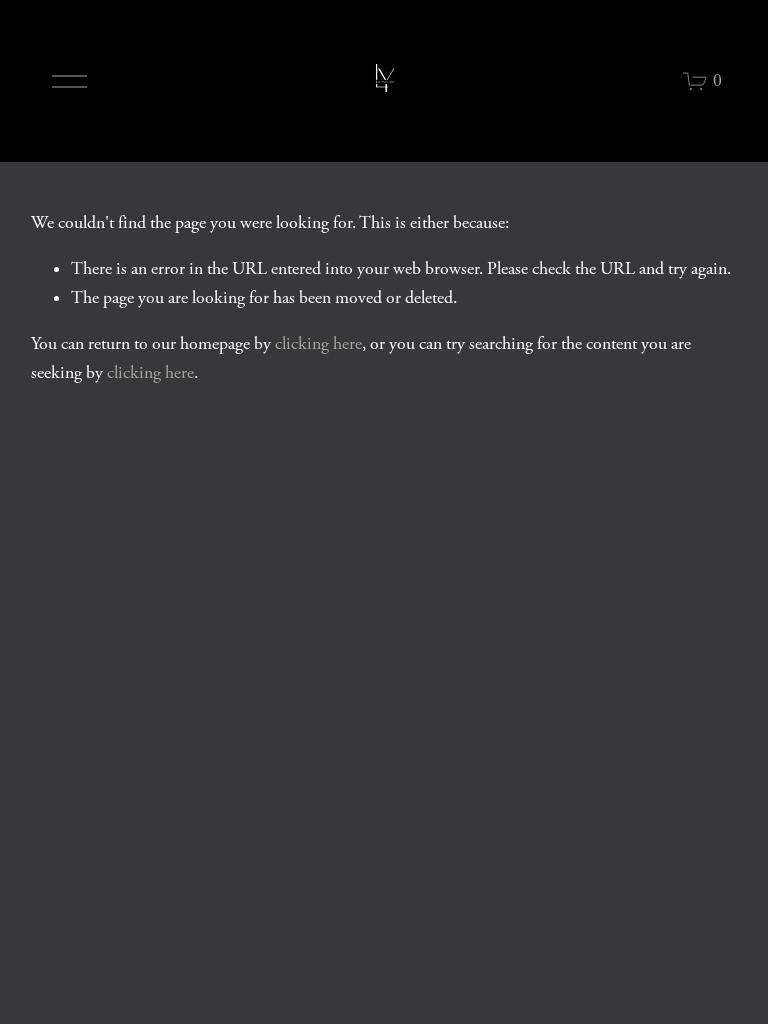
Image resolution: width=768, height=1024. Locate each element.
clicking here (318, 344)
